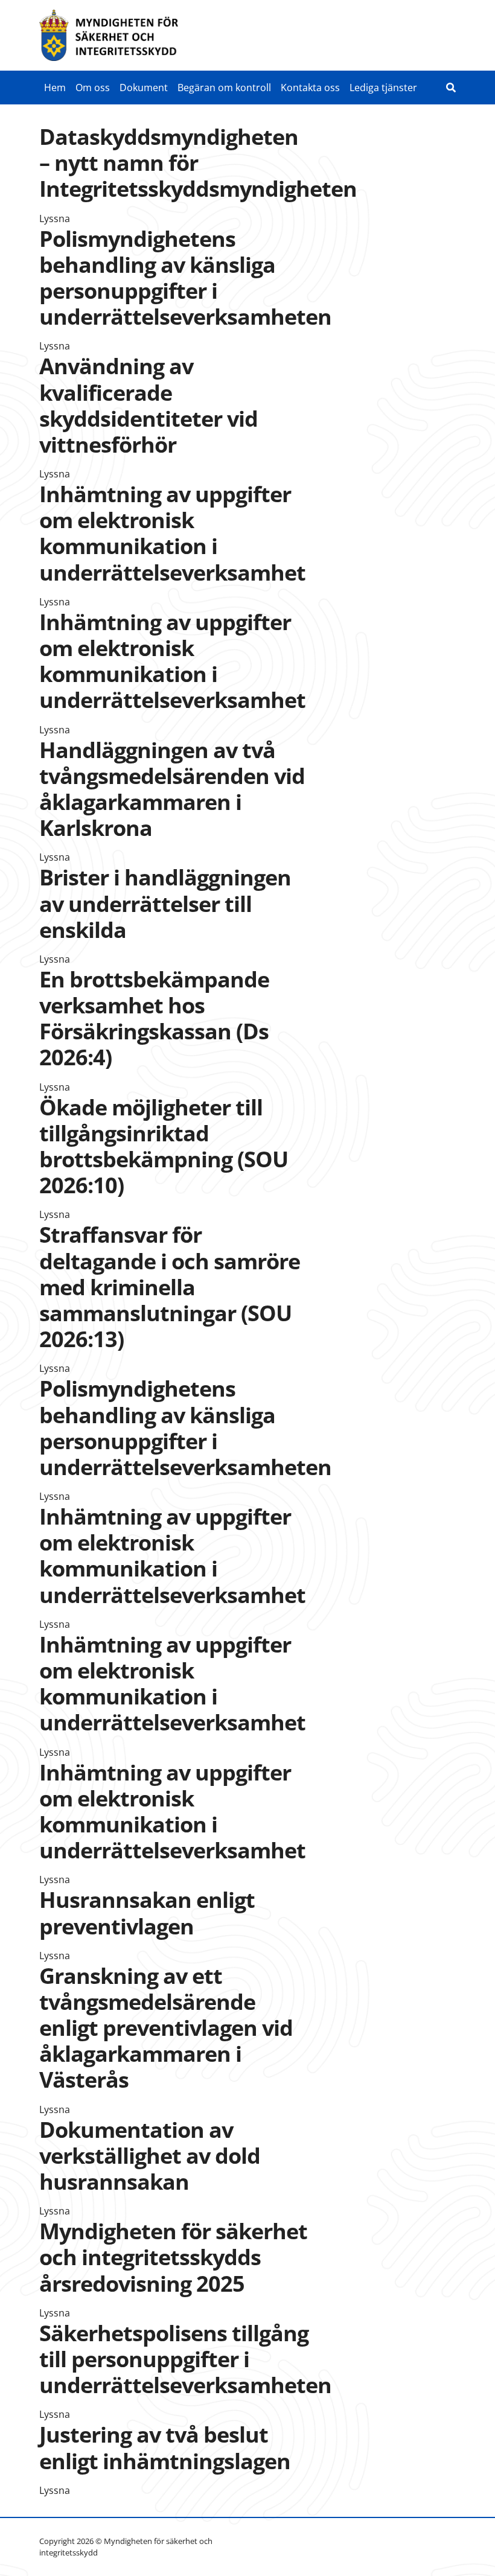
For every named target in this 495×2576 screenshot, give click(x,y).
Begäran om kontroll (224, 88)
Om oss (93, 88)
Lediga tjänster (383, 88)
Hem (55, 88)
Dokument (144, 88)
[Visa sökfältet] (451, 88)
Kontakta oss (310, 88)
